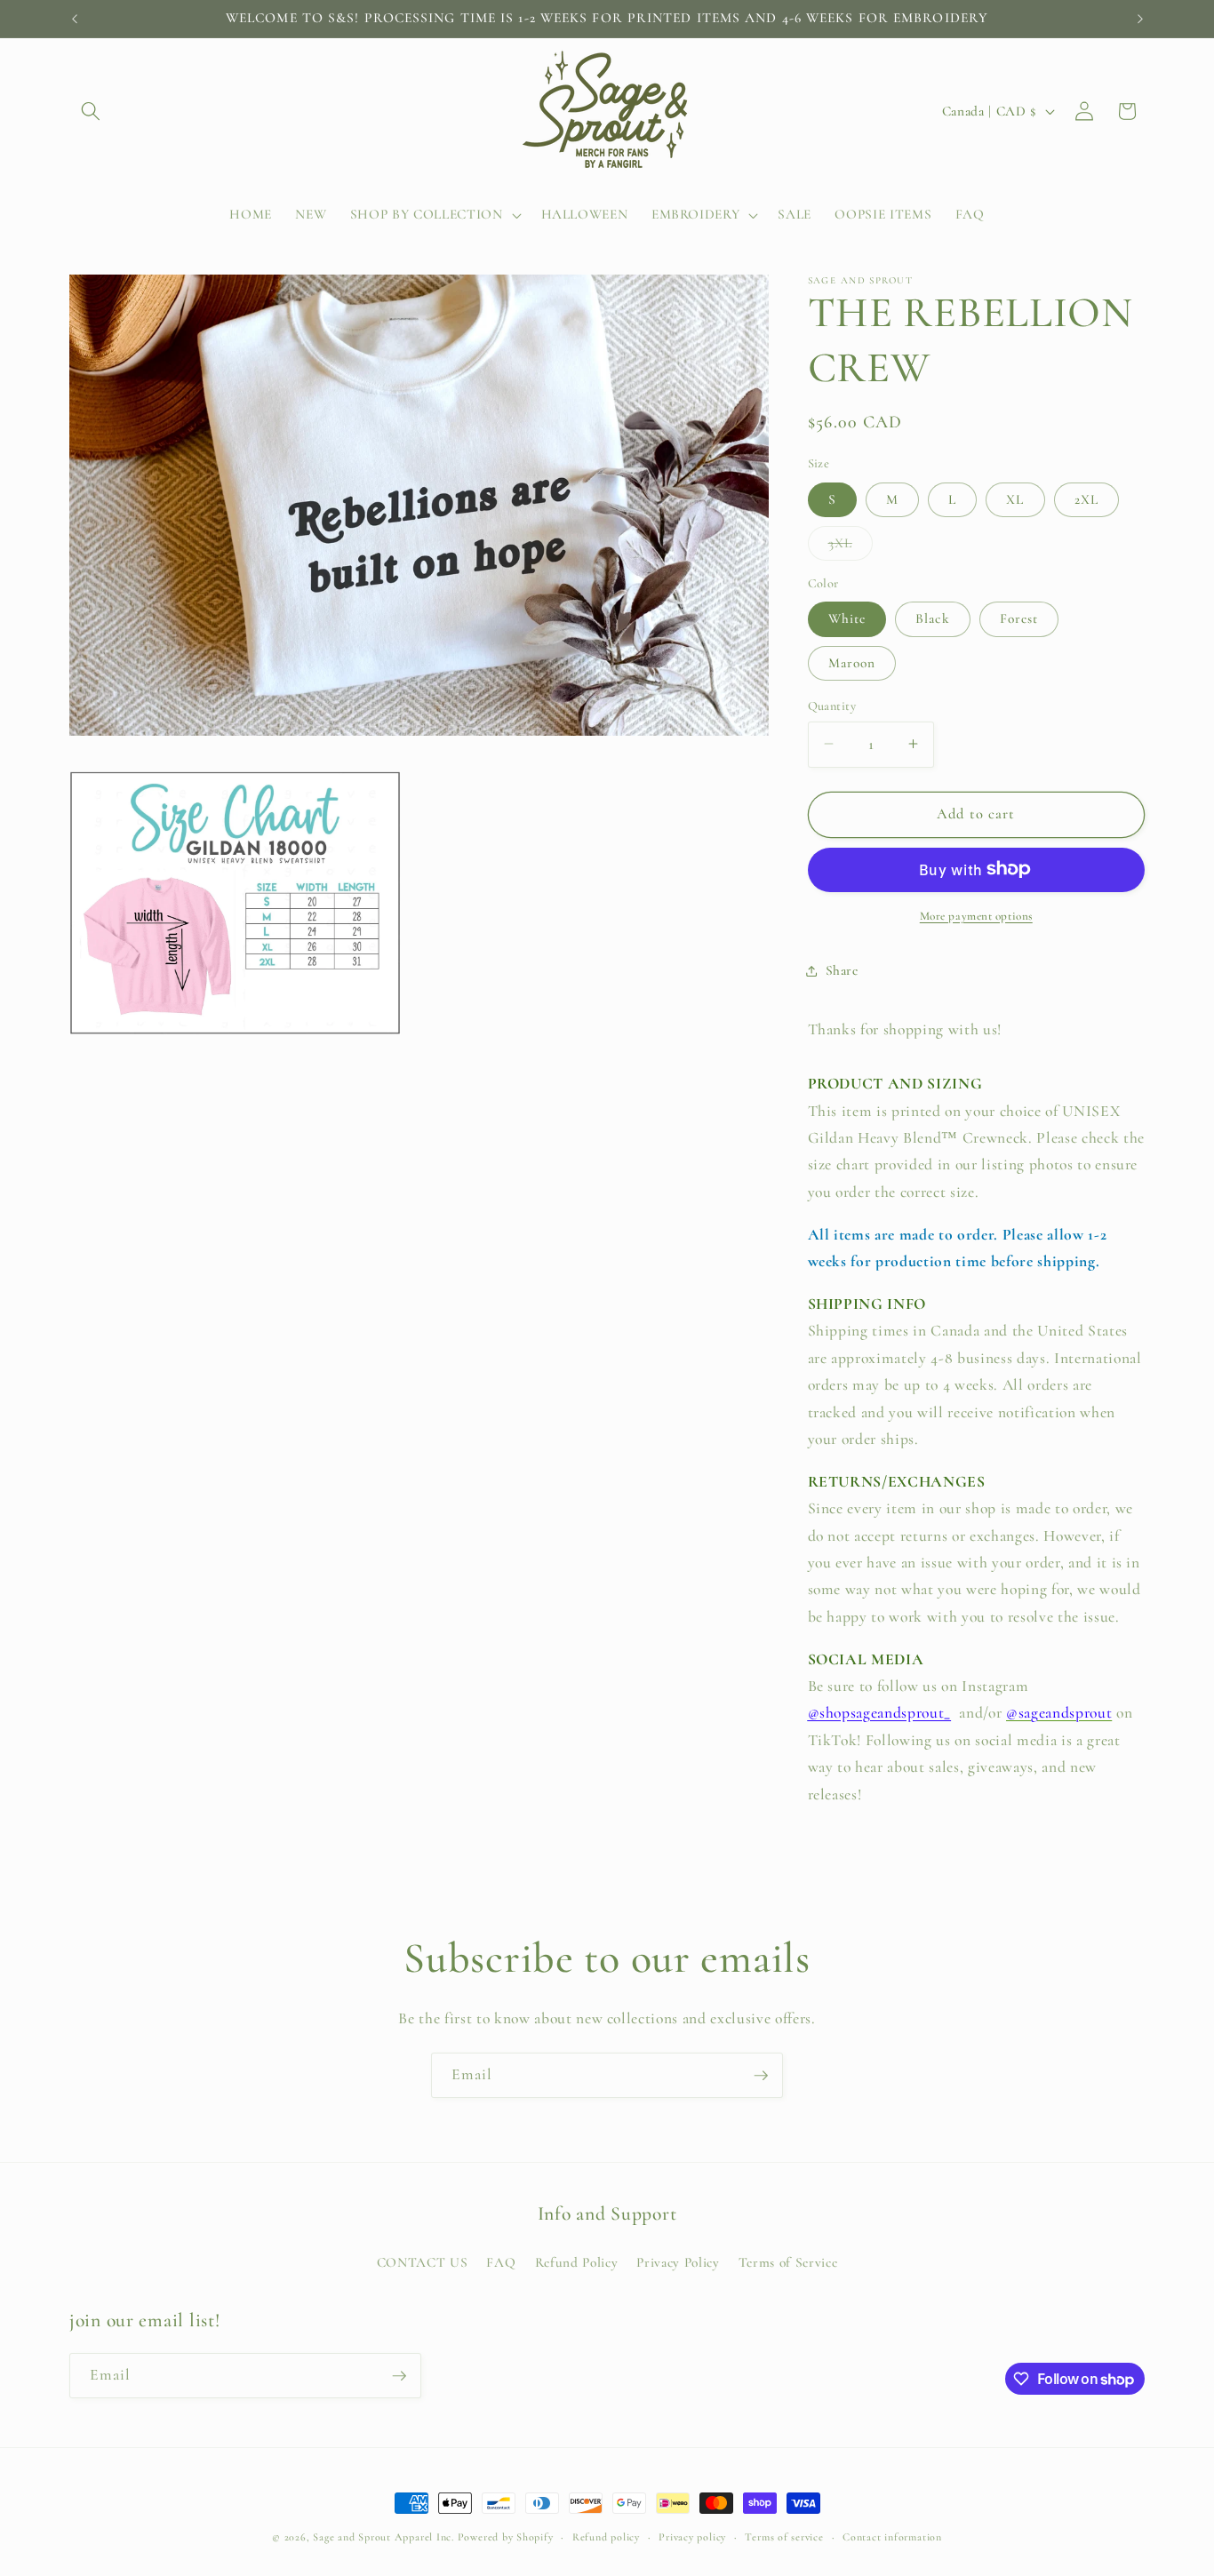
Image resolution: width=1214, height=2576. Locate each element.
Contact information (892, 2537)
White (847, 618)
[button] (91, 111)
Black (933, 618)
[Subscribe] (761, 2076)
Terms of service (784, 2537)
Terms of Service (788, 2262)
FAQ (501, 2262)
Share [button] (842, 970)
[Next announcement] (1140, 19)
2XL (1086, 498)
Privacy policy (692, 2537)
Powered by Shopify (506, 2537)
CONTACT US (423, 2262)
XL (1015, 498)
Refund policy (606, 2537)
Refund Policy (577, 2262)
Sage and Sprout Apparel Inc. (383, 2537)
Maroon (852, 662)
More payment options (976, 915)
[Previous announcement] (75, 19)
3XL (851, 546)
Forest (1019, 618)
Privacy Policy (678, 2262)
